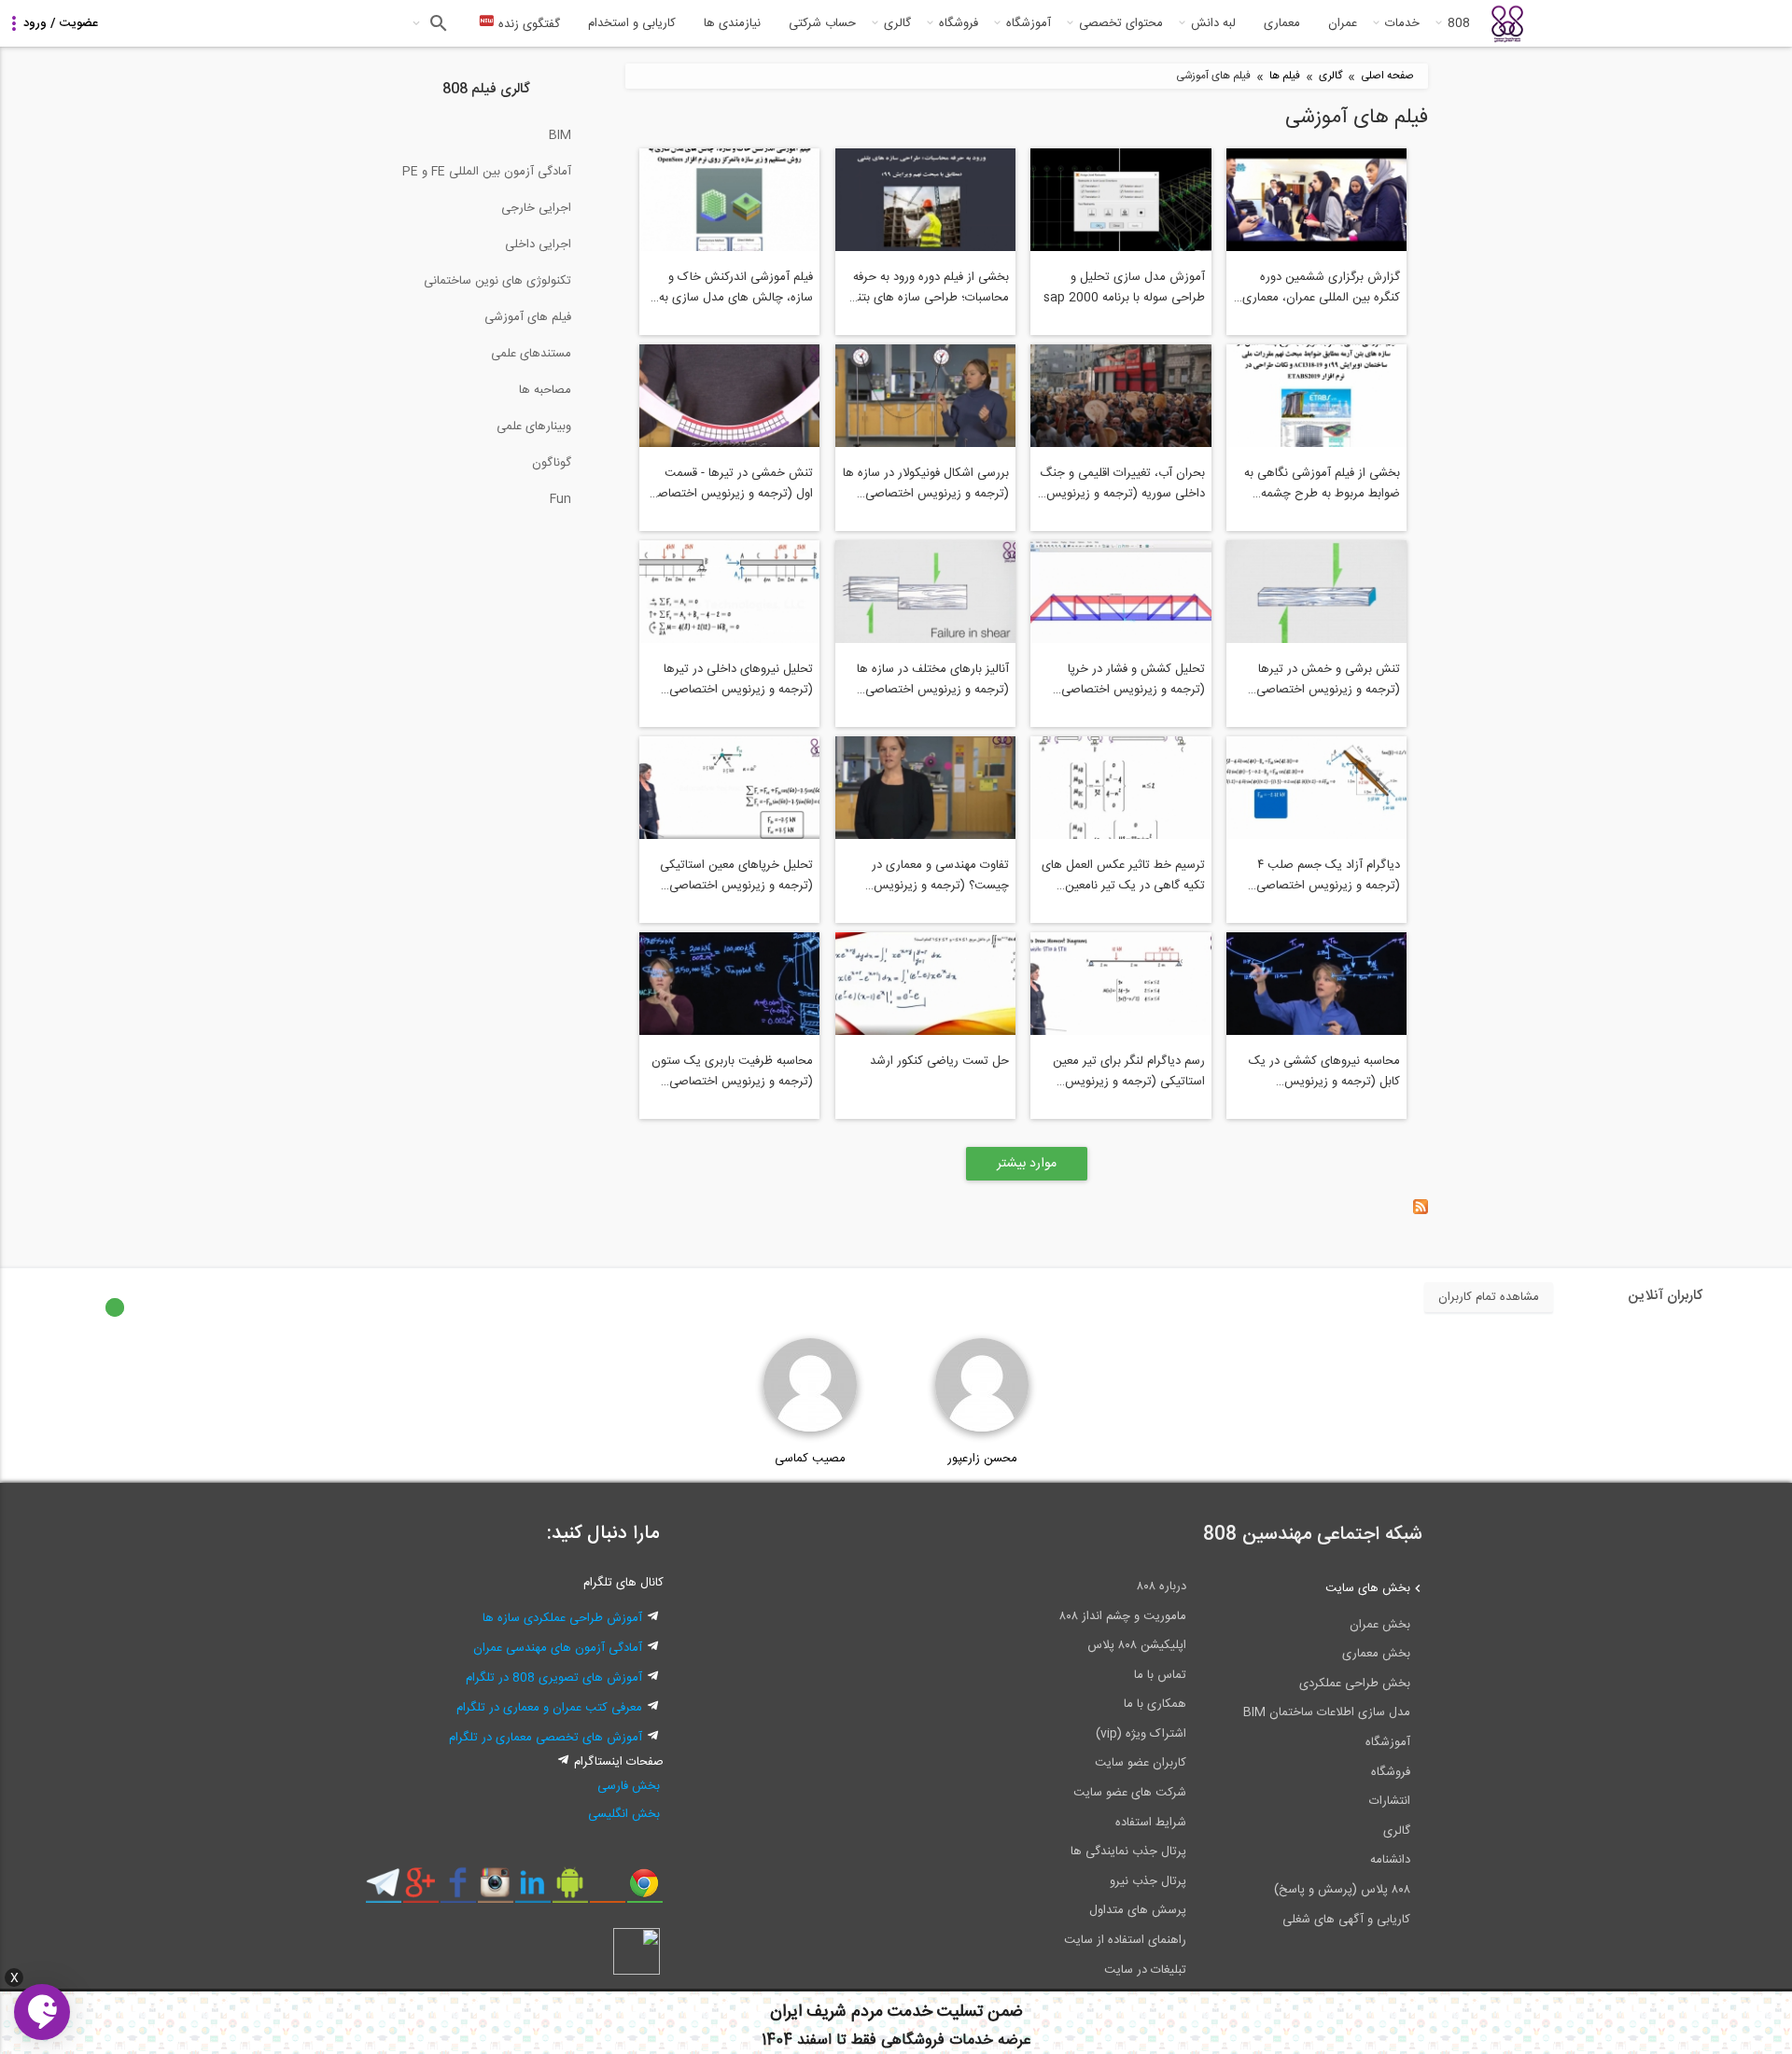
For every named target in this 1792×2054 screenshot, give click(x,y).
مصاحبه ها (545, 390)
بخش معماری (1376, 1654)
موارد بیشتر (1027, 1164)
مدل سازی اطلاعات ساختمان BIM (1327, 1712)
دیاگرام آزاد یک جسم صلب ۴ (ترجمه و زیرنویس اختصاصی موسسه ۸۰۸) (1328, 875)
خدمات (1402, 23)
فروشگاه (959, 23)
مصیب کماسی (810, 1459)
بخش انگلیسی (624, 1814)
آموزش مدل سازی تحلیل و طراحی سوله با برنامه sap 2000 (1124, 287)
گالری (897, 23)
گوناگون (552, 463)
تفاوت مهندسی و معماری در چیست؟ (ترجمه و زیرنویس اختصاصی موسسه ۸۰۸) (940, 875)
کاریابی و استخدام (632, 23)
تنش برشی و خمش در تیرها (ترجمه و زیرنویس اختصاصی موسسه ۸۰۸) (1328, 679)
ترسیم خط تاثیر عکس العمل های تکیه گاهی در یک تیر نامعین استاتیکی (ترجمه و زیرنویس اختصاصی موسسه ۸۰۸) (1123, 875)
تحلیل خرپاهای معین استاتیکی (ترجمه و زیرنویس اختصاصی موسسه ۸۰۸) (736, 875)
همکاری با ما (1155, 1704)
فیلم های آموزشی (528, 317)
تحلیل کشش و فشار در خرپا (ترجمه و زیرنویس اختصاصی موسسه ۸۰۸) (1133, 679)
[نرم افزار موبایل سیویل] (570, 1890)
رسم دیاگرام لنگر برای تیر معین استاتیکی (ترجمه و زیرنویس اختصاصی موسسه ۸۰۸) (1129, 1071)
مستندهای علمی (531, 354)
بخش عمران (1380, 1625)
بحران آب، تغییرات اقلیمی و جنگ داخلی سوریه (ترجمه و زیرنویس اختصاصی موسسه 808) (1122, 483)
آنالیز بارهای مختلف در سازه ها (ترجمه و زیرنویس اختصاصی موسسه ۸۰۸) (933, 679)
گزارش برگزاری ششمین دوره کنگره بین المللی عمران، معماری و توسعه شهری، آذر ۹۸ (1316, 287)
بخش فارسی (629, 1786)
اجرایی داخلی (538, 245)
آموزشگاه (1029, 23)
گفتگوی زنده (527, 24)
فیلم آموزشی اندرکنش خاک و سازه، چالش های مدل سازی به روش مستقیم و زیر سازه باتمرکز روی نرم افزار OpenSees (735, 287)
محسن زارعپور (982, 1459)
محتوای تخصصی (1121, 23)
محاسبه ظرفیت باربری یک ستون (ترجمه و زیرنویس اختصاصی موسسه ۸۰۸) (732, 1071)
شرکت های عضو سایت (1130, 1793)
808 (1459, 23)
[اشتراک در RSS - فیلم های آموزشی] (1421, 1211)
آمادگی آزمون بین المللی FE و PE (487, 172)
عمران (1343, 23)
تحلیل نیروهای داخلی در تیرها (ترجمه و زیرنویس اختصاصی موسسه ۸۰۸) (738, 679)
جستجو (436, 23)
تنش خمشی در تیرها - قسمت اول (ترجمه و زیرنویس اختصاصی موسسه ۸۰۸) (731, 483)
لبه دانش (1213, 23)
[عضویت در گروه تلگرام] (383, 1890)
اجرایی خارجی (536, 208)
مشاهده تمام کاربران (1489, 1297)
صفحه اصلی (1387, 76)
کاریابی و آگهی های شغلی (1346, 1920)
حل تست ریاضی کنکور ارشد (939, 1061)
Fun (560, 499)
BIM (560, 135)
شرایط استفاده (1151, 1823)
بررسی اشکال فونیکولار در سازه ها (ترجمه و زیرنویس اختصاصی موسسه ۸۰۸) (926, 483)
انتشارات (1390, 1801)
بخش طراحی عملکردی (1355, 1684)
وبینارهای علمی (534, 426)
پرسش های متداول (1138, 1910)
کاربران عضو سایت (1141, 1763)
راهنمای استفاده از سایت (1125, 1940)
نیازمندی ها (732, 23)
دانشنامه (1390, 1860)
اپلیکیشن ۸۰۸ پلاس (1137, 1645)
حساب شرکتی (822, 23)
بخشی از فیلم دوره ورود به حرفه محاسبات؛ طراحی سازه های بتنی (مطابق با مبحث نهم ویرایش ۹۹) (929, 287)
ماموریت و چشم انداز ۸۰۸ (1123, 1616)
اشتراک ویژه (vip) (1141, 1734)
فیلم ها (1285, 76)
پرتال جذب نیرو (1148, 1881)
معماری (1282, 23)
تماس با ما (1160, 1675)
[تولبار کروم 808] (644, 1890)
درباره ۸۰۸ (1162, 1586)
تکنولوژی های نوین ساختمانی (497, 281)
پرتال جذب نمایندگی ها (1128, 1851)
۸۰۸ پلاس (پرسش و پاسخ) (1342, 1890)
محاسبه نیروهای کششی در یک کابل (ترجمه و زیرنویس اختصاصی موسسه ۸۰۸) (1324, 1071)
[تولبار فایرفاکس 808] (607, 1890)
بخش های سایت (1368, 1588)
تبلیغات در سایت (1145, 1970)
